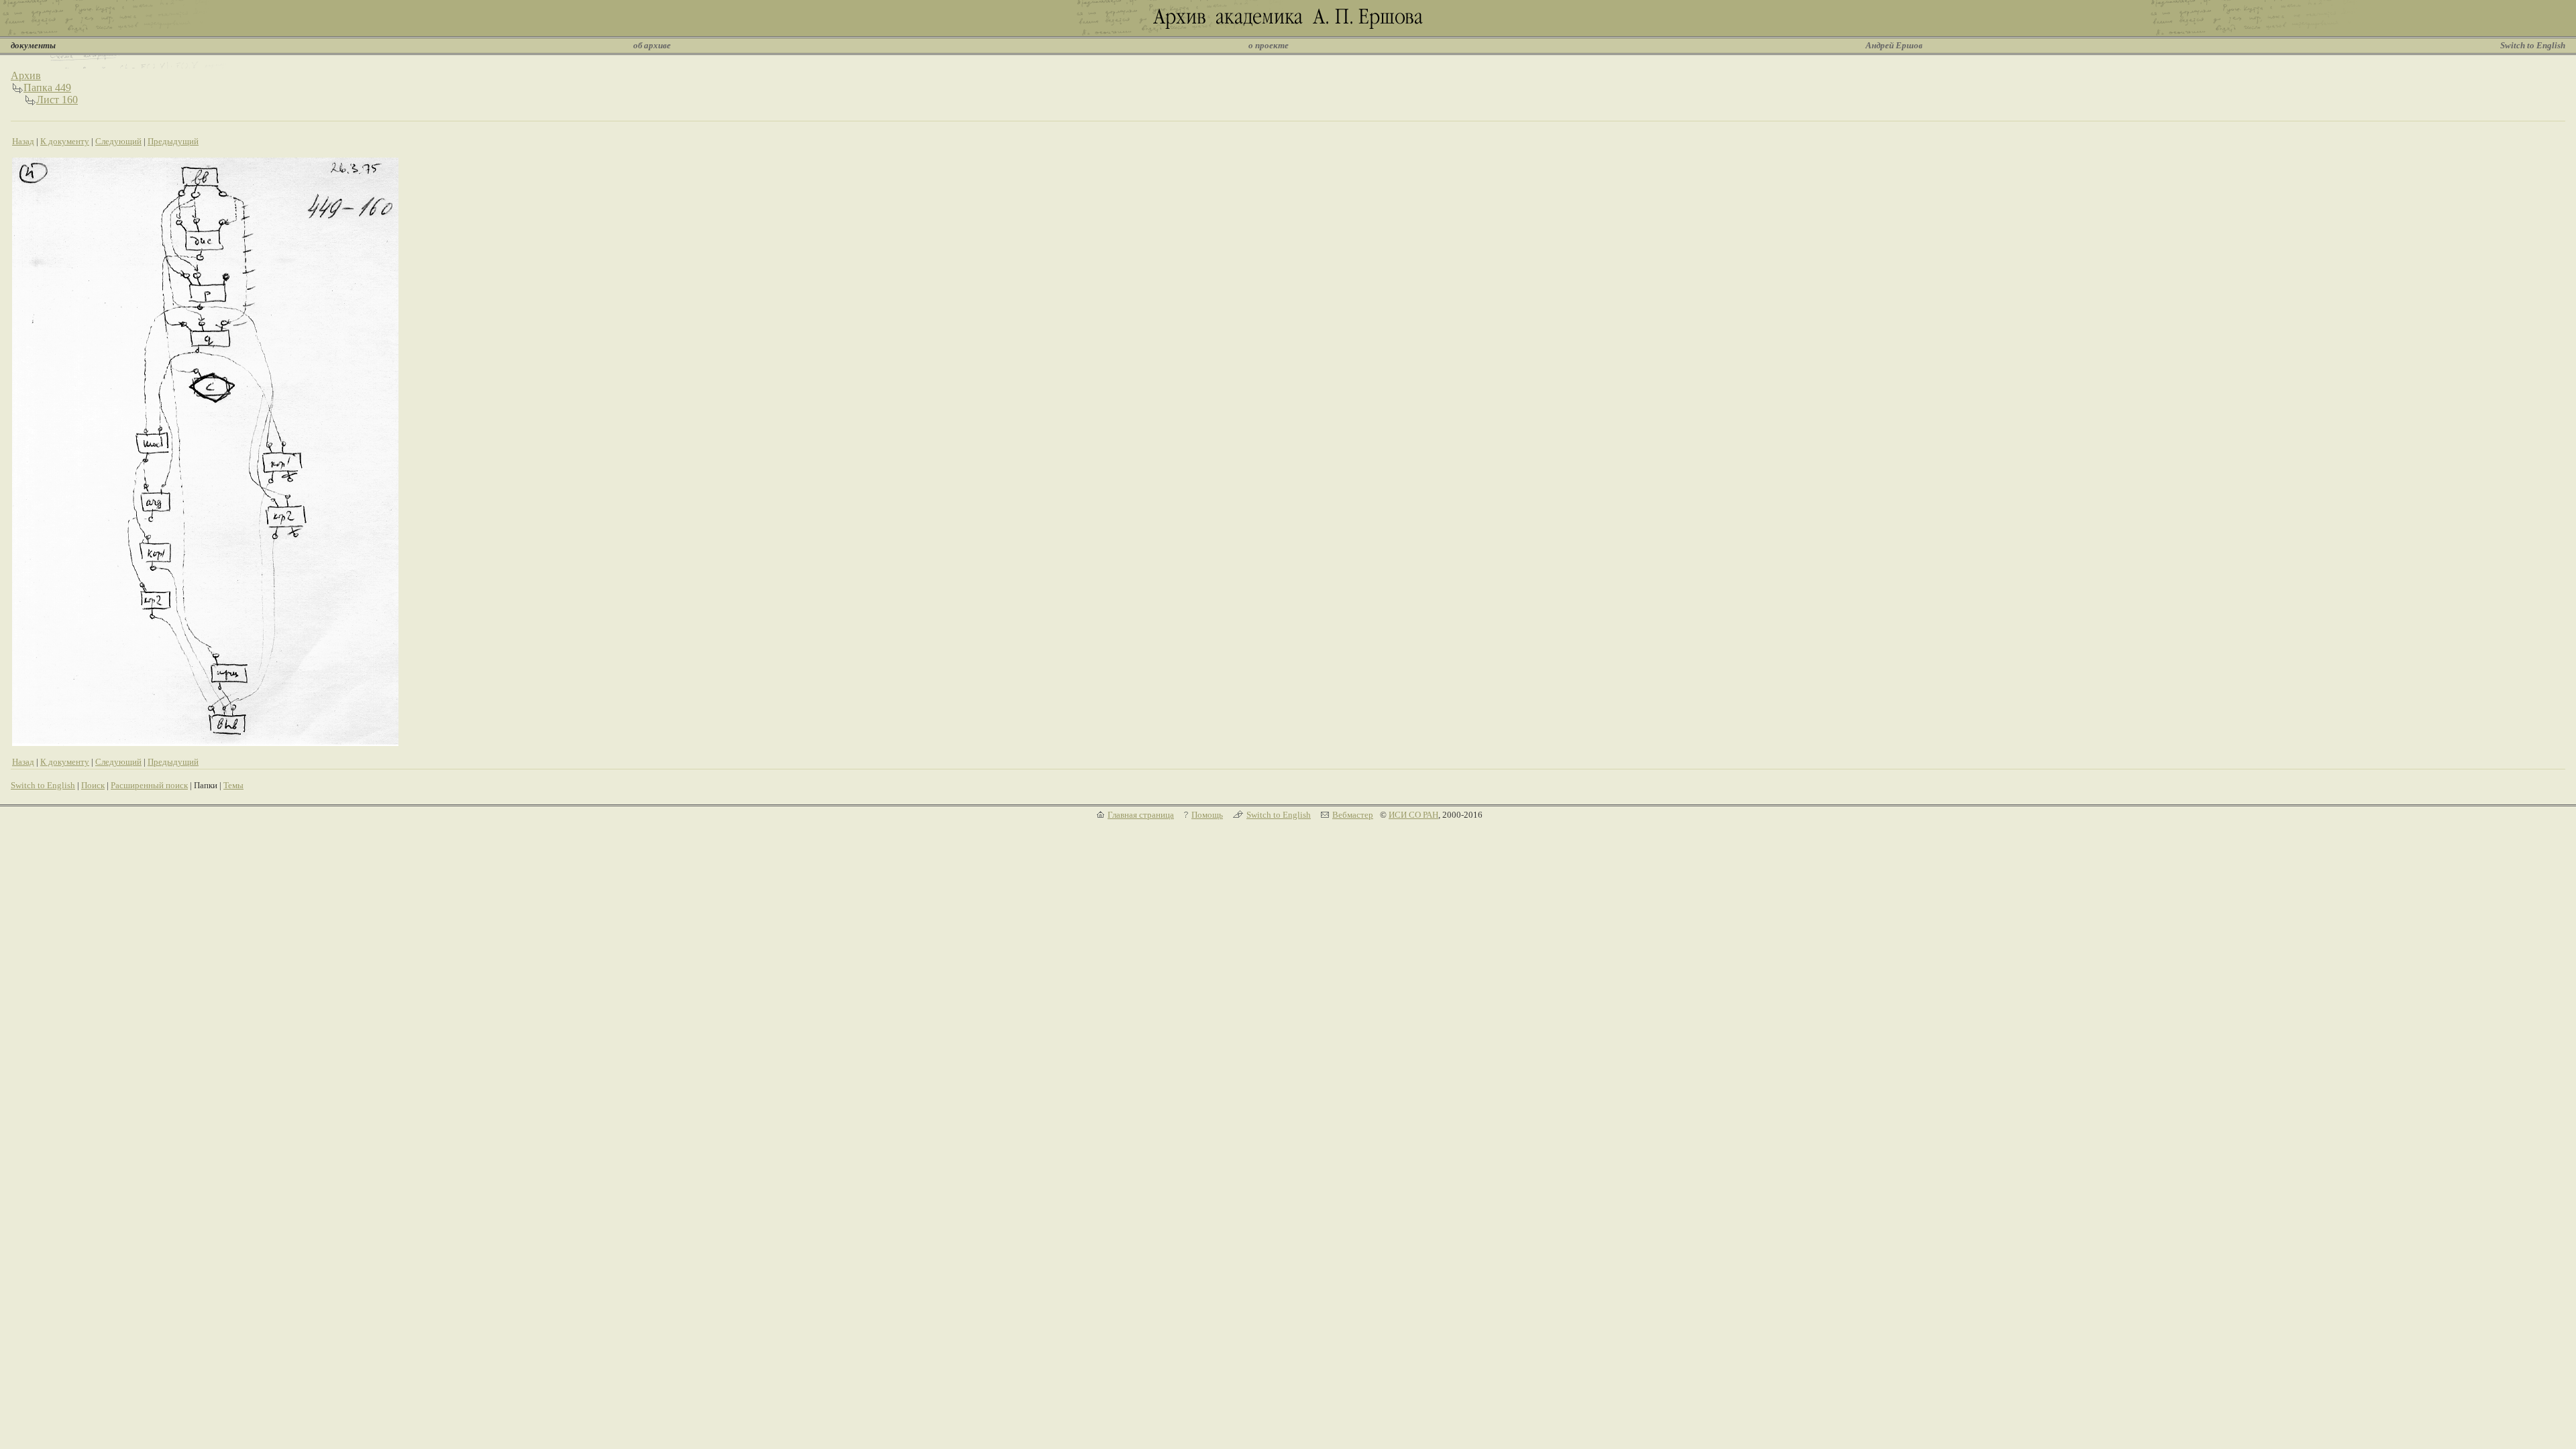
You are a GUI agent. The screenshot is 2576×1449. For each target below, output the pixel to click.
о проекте (1269, 45)
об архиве (652, 45)
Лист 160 (57, 100)
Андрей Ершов (1894, 45)
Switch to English (2533, 45)
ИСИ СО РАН (1413, 815)
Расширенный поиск (149, 785)
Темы (233, 785)
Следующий (118, 141)
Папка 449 (47, 88)
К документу (65, 141)
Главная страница (1141, 815)
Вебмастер (1353, 815)
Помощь (1207, 815)
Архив (26, 75)
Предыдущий (173, 141)
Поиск (93, 785)
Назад (23, 141)
